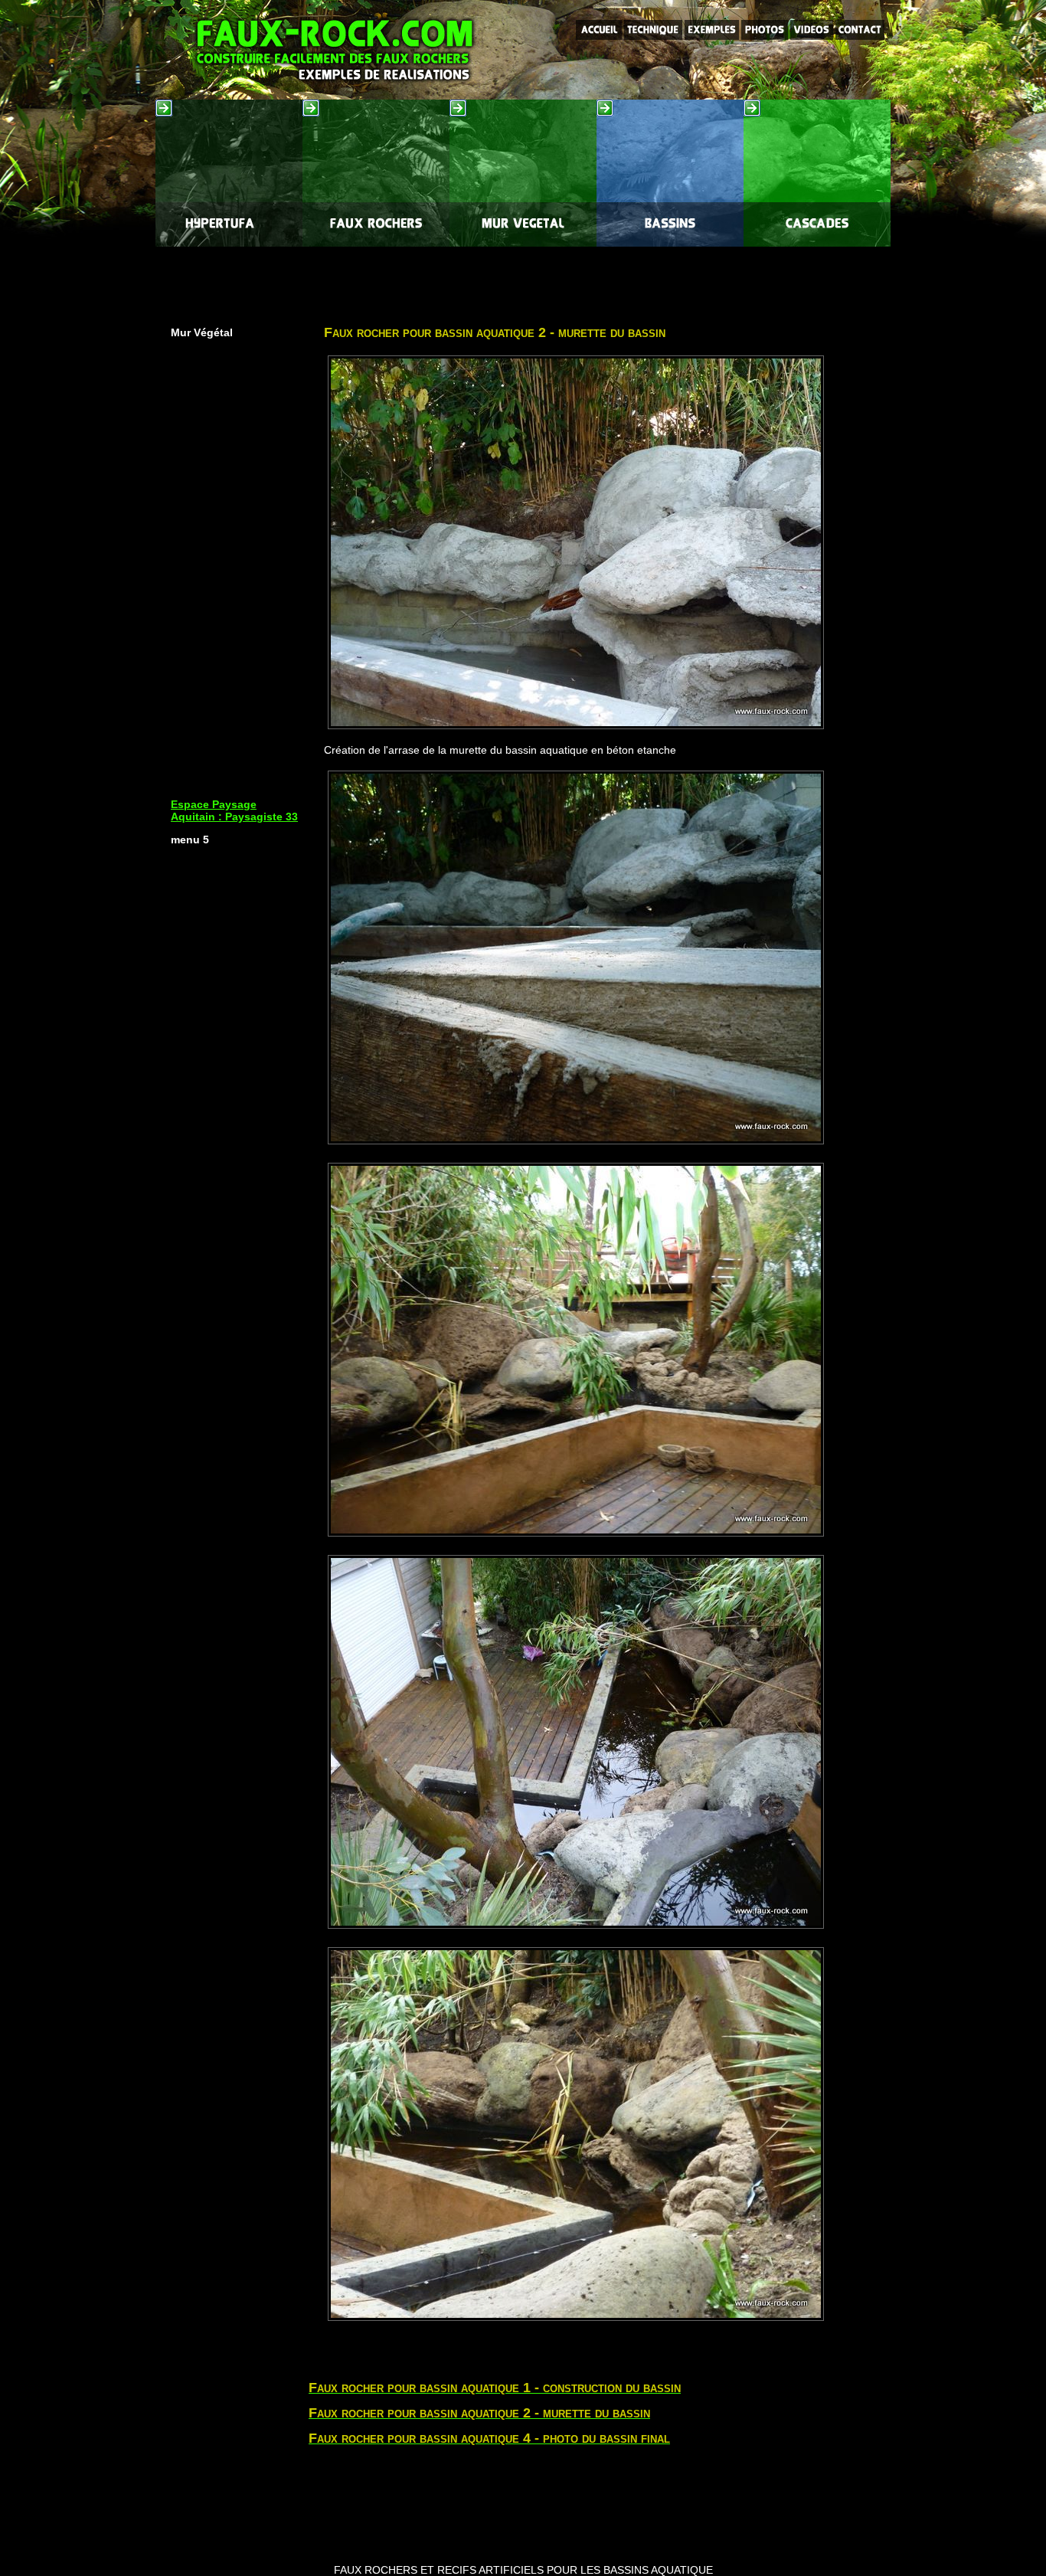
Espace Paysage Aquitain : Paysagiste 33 (234, 810)
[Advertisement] (523, 281)
